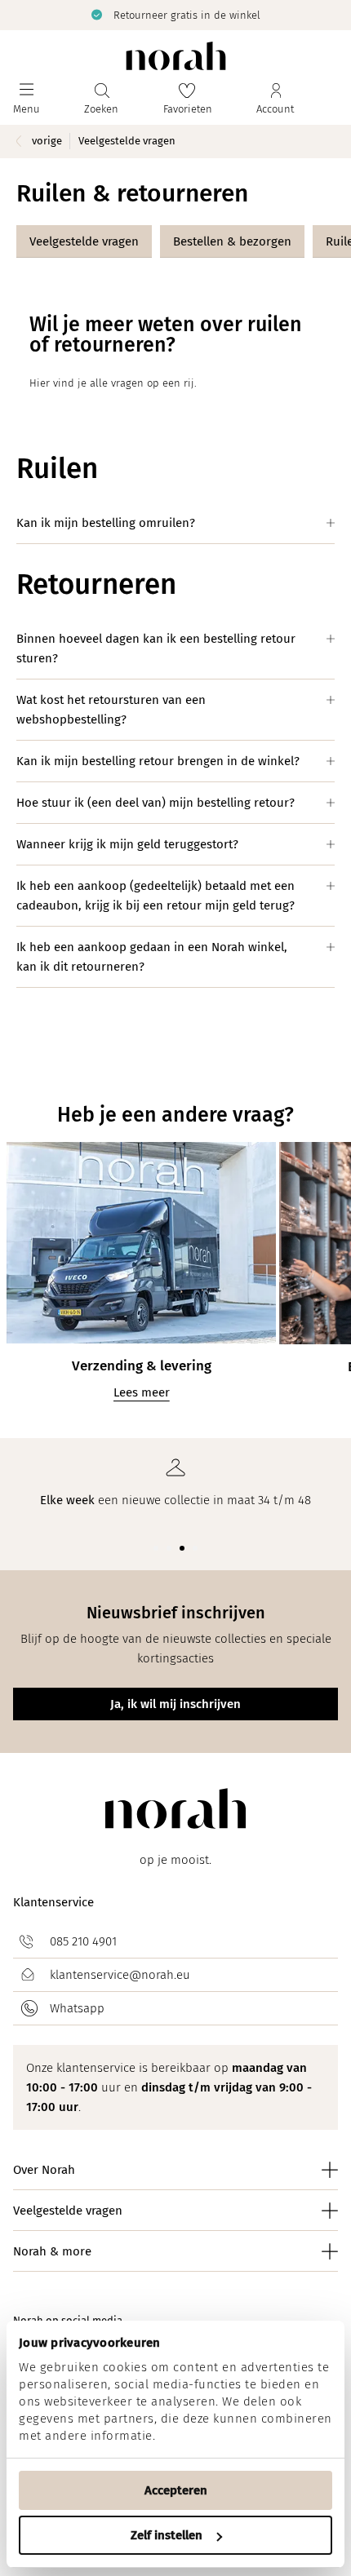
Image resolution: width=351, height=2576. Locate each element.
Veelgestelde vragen (84, 241)
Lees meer (142, 1392)
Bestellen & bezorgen (232, 241)
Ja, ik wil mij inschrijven (175, 1704)
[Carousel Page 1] (156, 1548)
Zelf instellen (167, 2535)
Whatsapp (77, 2008)
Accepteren (176, 2490)
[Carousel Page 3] (182, 1548)
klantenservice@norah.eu (120, 1975)
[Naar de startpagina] (176, 56)
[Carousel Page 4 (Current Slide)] (195, 1548)
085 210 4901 (83, 1941)
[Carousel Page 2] (169, 1548)
